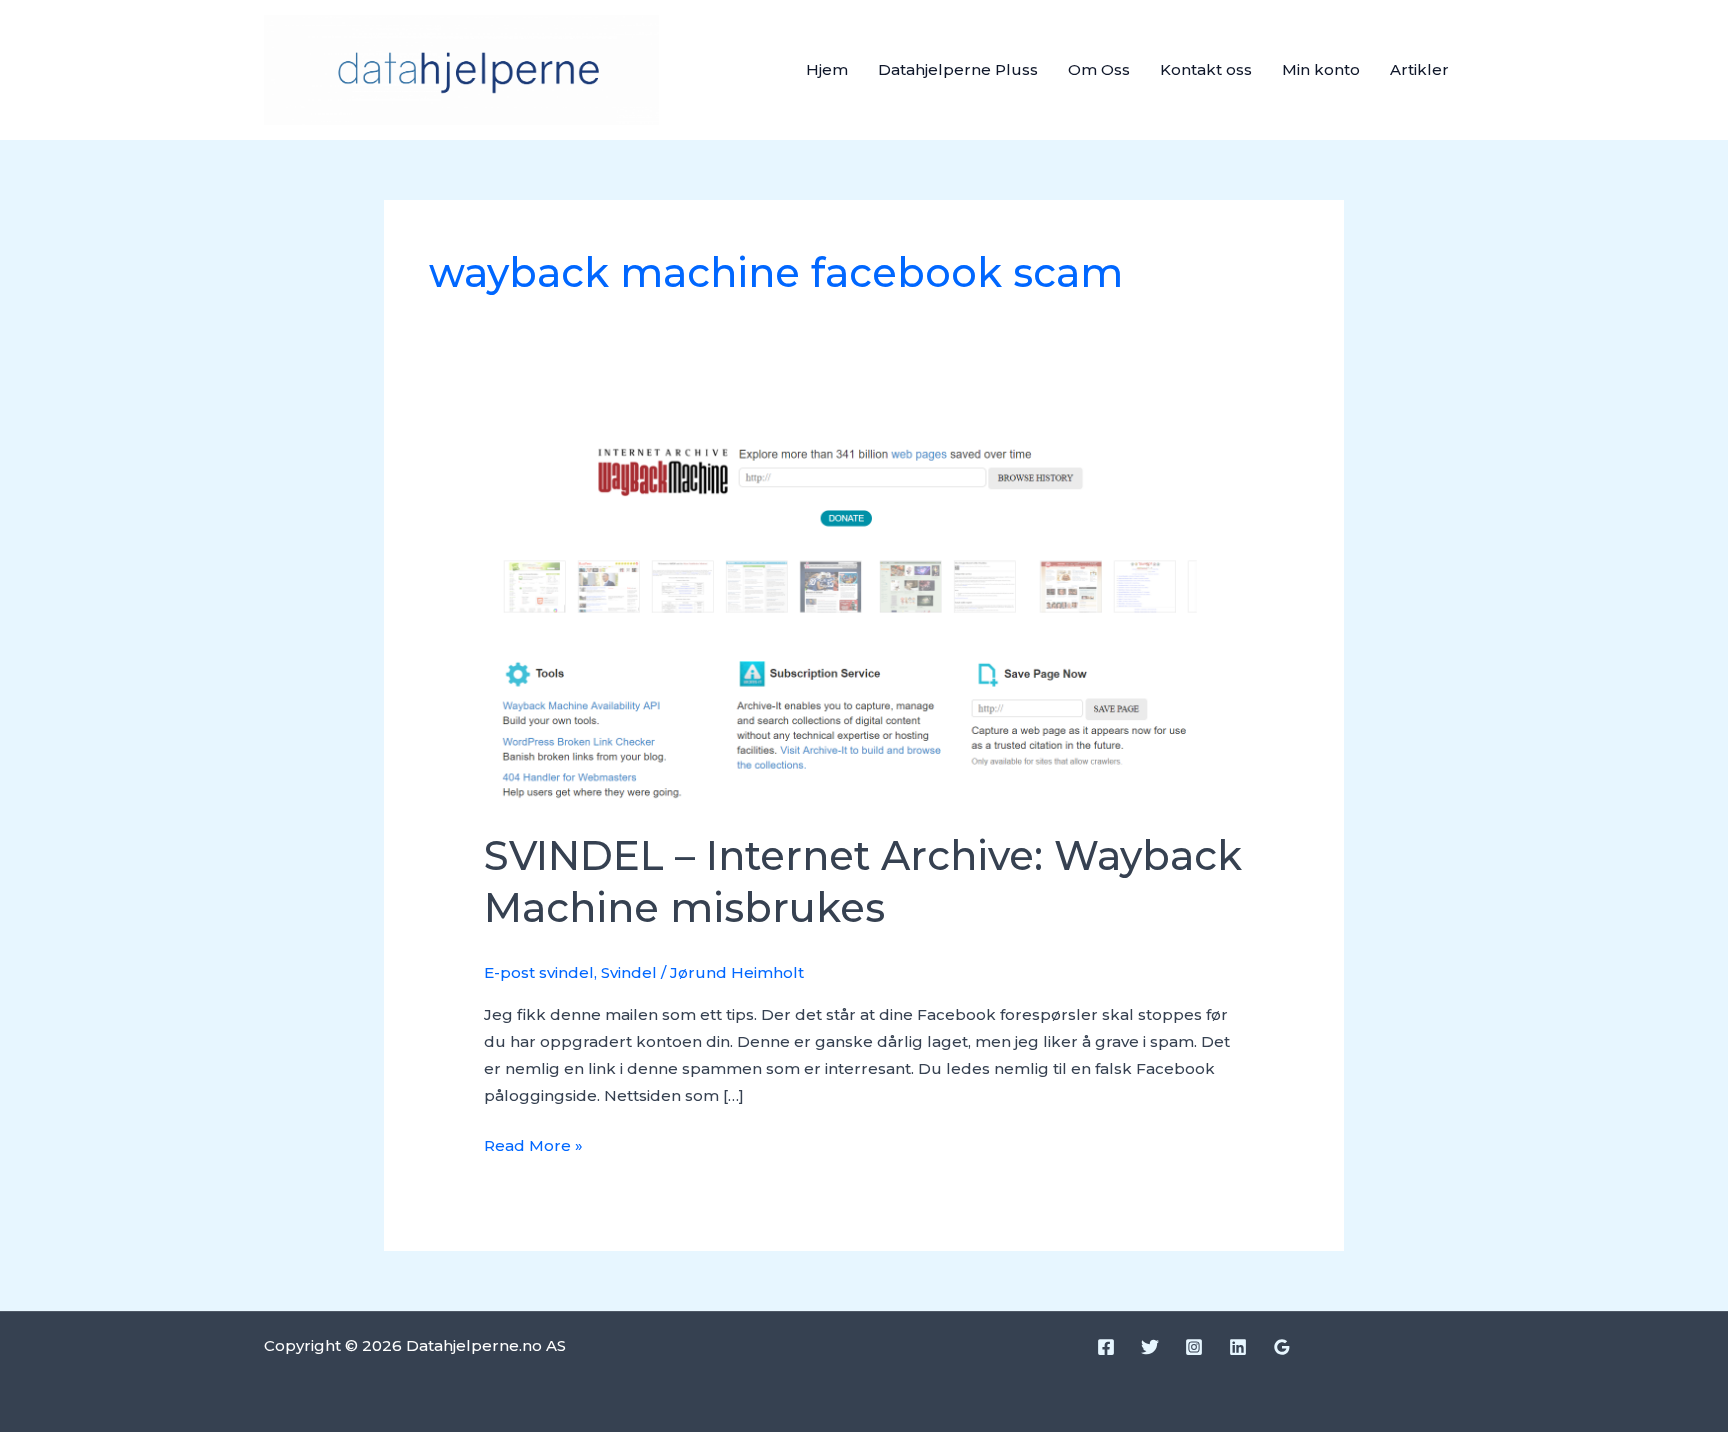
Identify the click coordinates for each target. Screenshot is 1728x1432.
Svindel (629, 972)
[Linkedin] (1238, 1347)
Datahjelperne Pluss (958, 69)
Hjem (827, 69)
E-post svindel (539, 972)
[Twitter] (1150, 1347)
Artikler (1419, 69)
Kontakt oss (1206, 69)
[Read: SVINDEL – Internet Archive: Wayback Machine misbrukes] (864, 616)
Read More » (533, 1143)
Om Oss (1099, 69)
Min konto (1321, 69)
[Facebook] (1106, 1347)
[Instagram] (1194, 1347)
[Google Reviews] (1282, 1347)
